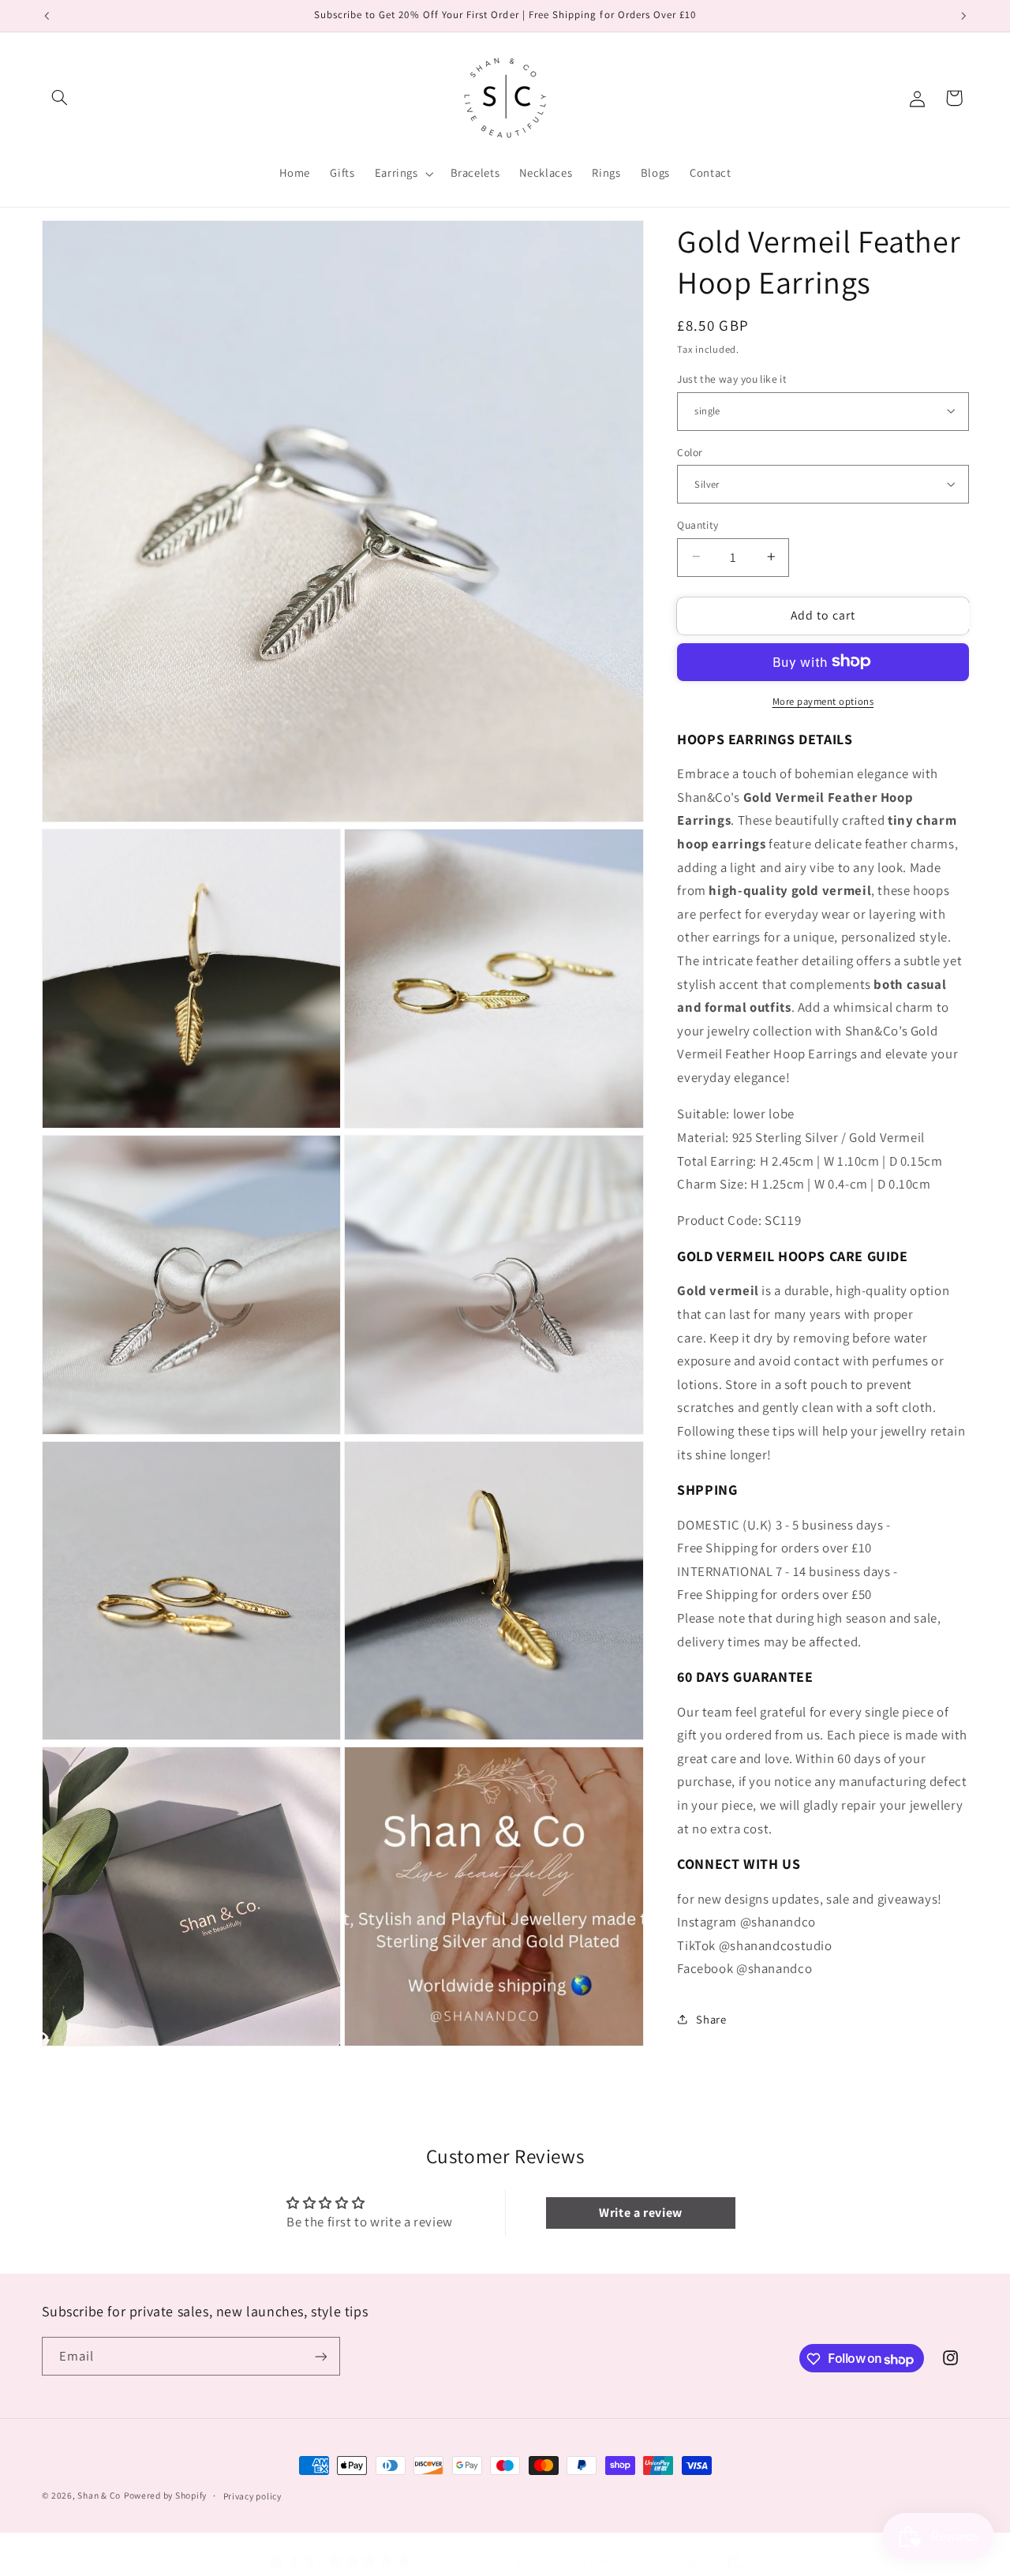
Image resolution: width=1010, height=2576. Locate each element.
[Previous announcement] (47, 16)
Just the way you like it (732, 378)
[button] (60, 98)
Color (690, 451)
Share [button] (711, 2019)
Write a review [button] (641, 2212)
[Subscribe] (320, 2357)
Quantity (698, 524)
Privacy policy (252, 2495)
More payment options (823, 700)
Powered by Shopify (165, 2495)
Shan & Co (99, 2495)
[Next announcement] (963, 16)
